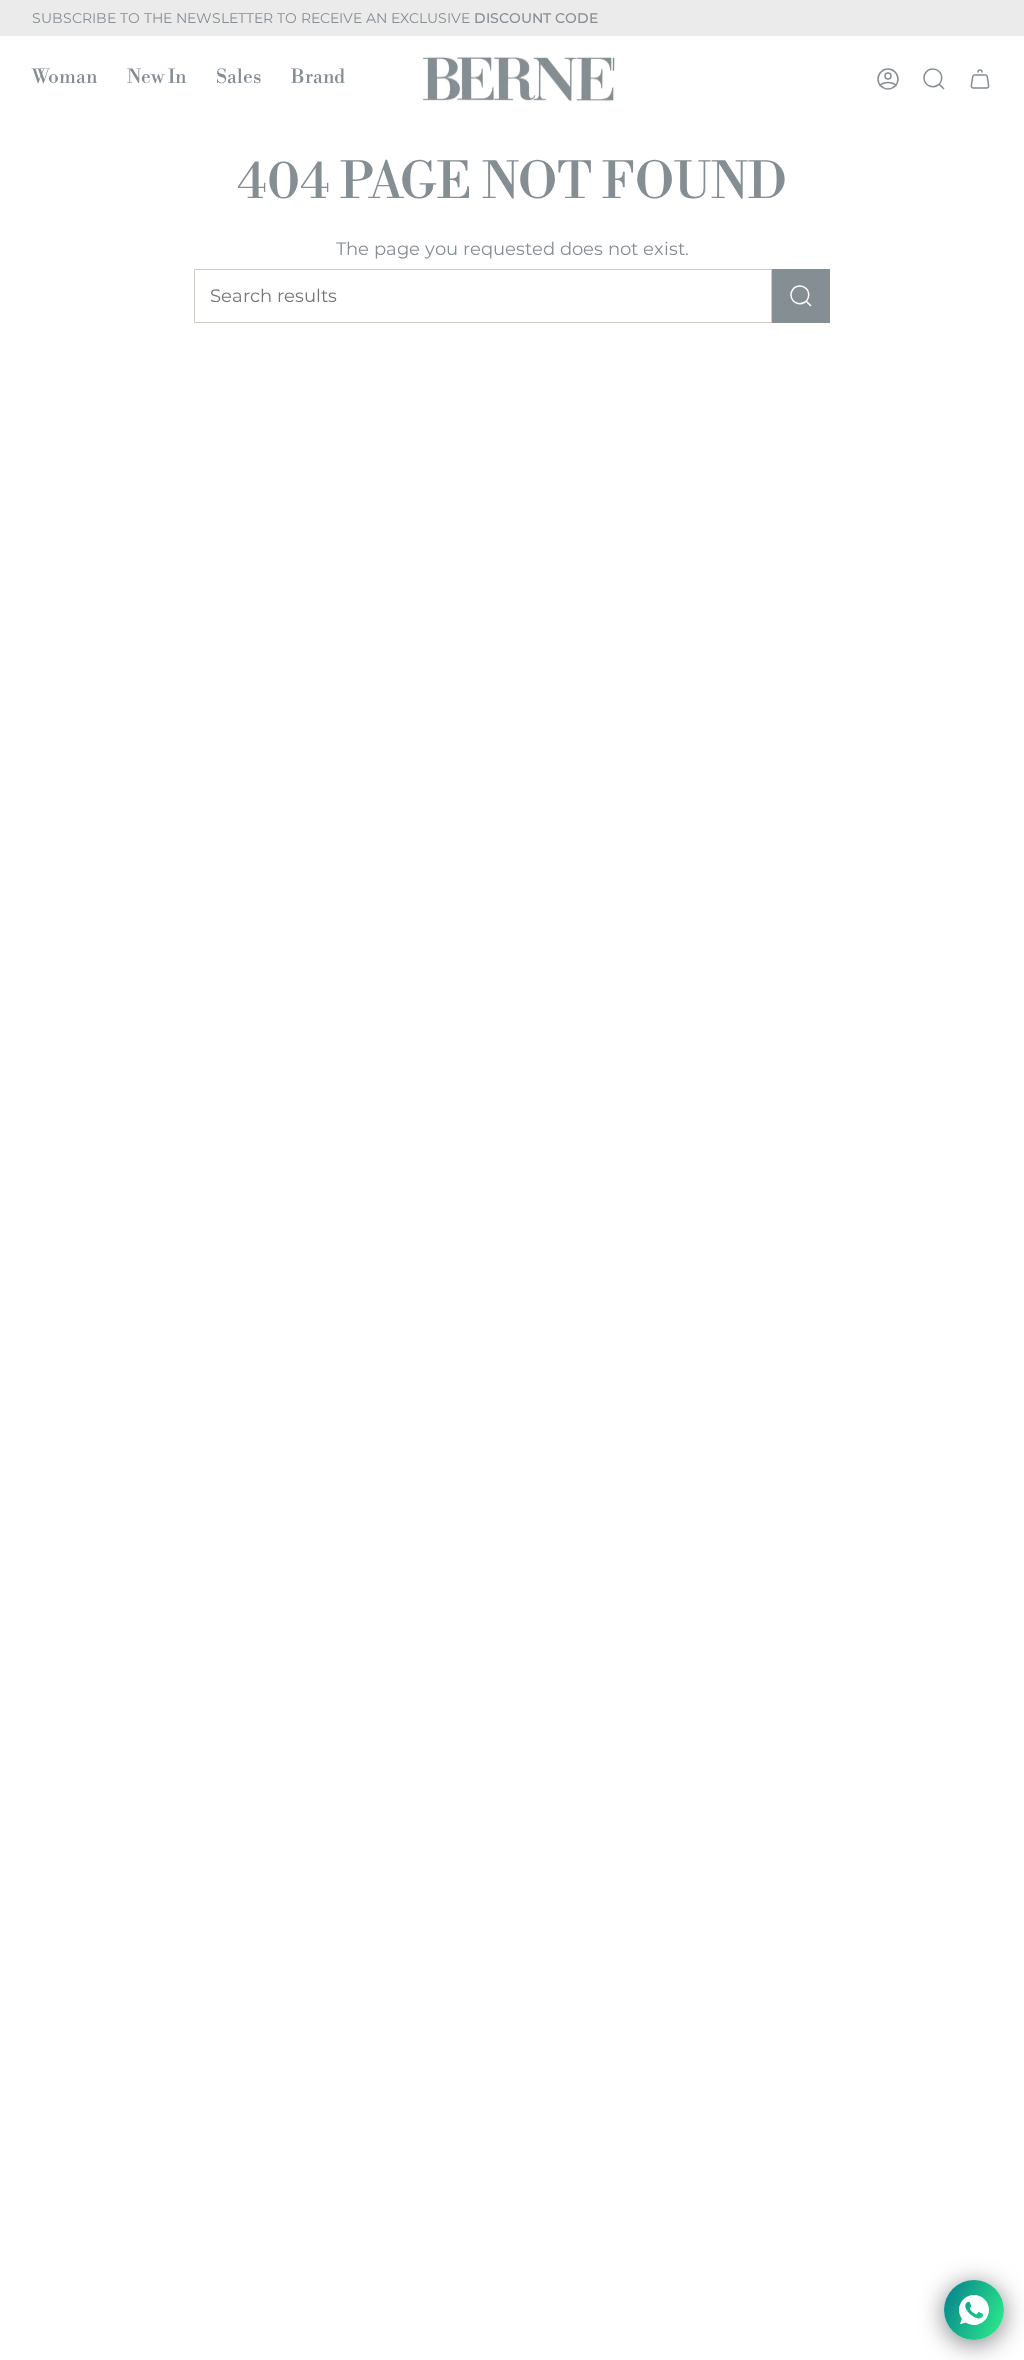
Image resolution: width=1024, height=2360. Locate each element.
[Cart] (980, 79)
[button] (64, 78)
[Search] (801, 296)
